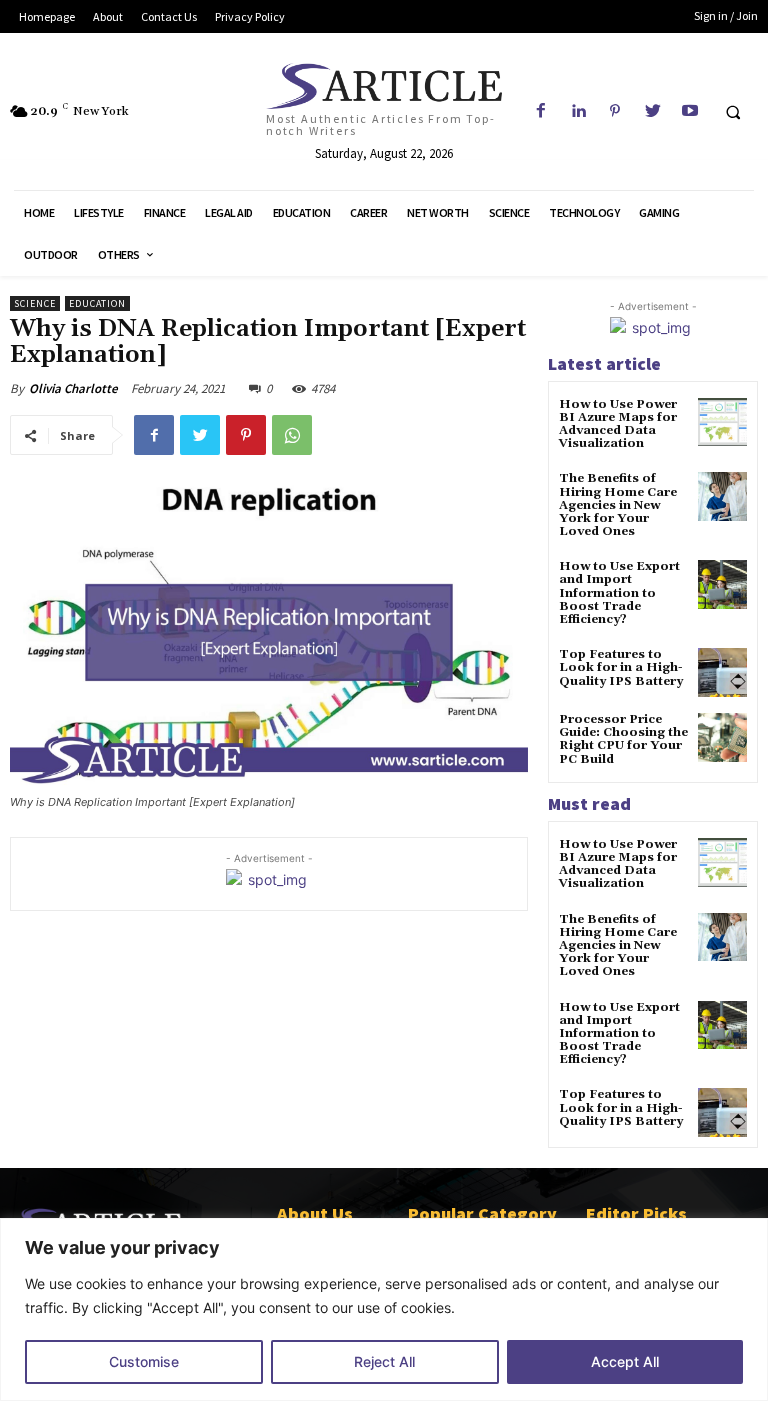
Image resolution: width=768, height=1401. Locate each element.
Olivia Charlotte (73, 388)
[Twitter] (652, 111)
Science (35, 303)
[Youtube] (689, 111)
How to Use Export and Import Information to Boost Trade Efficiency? (619, 593)
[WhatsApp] (292, 435)
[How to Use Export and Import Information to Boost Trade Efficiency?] (722, 584)
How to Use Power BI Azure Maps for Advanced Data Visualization (618, 424)
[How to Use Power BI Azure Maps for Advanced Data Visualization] (722, 422)
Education (97, 303)
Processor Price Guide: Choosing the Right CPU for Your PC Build (623, 739)
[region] (384, 1309)
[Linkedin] (578, 111)
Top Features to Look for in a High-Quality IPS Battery (621, 667)
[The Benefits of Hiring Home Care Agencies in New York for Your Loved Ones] (722, 496)
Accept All (625, 1361)
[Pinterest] (615, 111)
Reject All (384, 1361)
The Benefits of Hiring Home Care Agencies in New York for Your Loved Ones (618, 505)
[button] (733, 112)
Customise (144, 1361)
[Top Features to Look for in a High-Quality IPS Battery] (722, 672)
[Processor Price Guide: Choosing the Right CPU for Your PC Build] (722, 737)
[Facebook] (540, 111)
